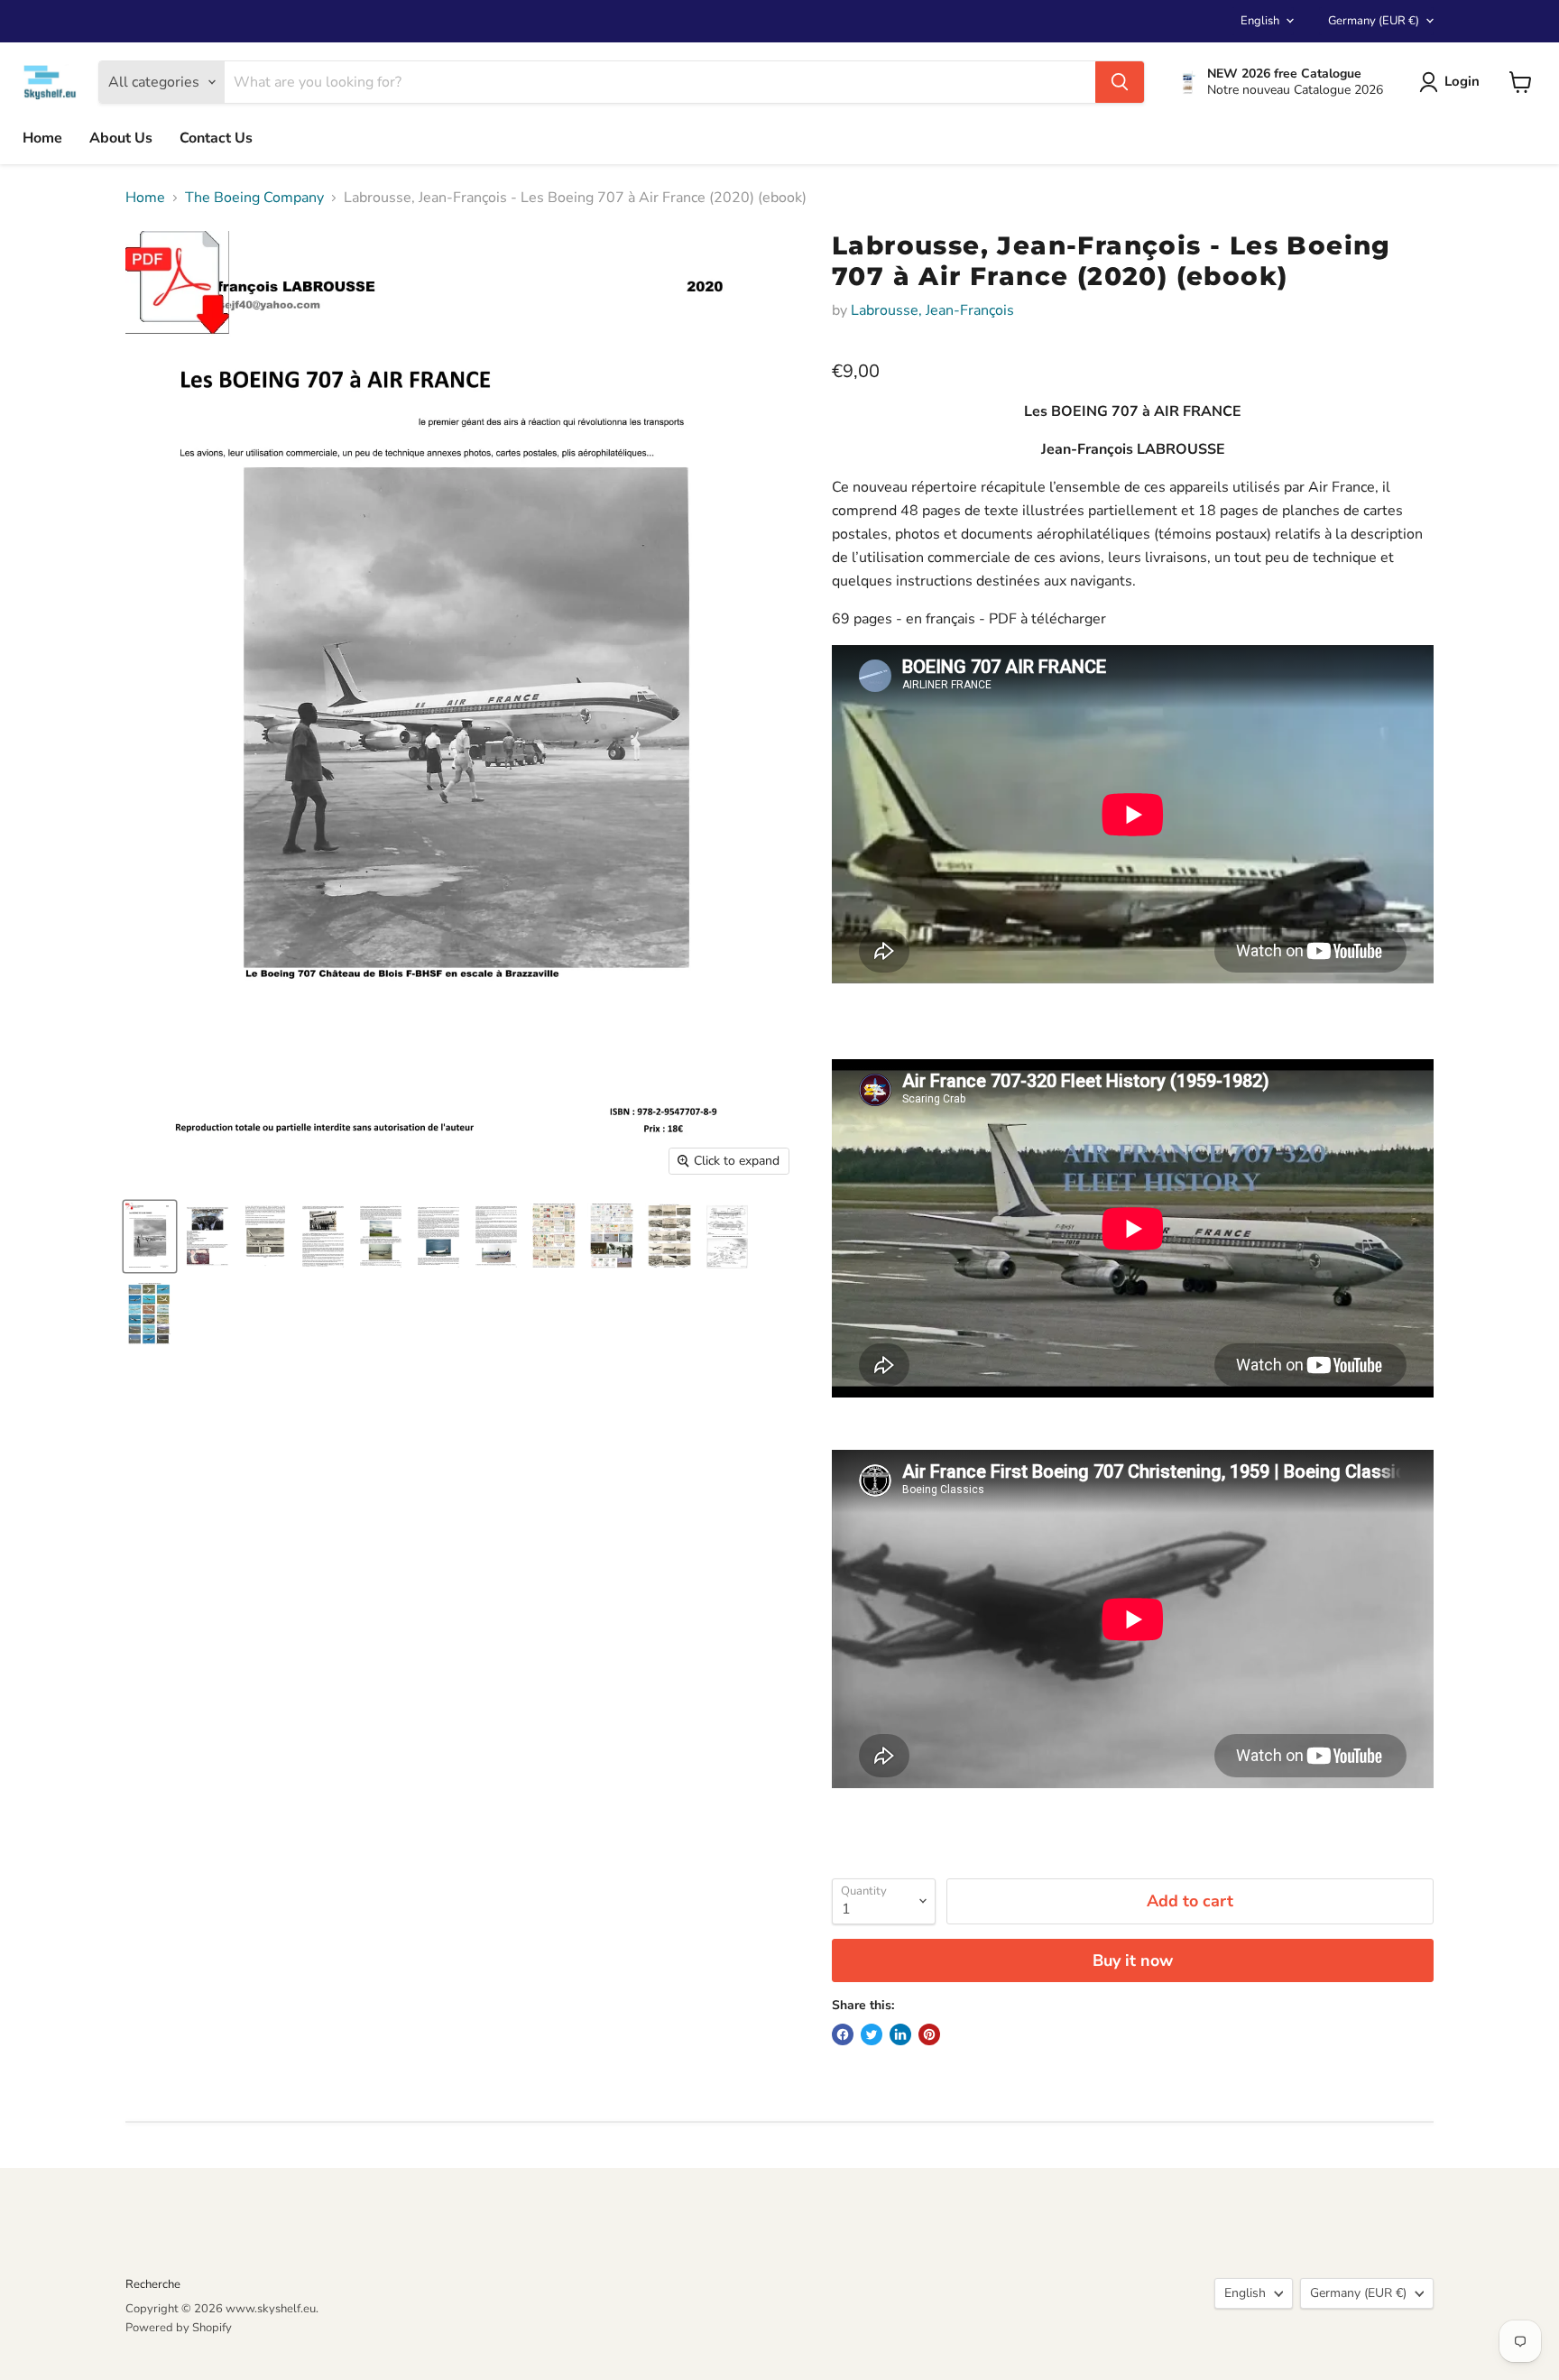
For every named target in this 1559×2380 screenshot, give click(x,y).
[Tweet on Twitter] (872, 2034)
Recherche (153, 2284)
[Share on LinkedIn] (900, 2034)
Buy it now (1133, 1960)
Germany (1374, 21)
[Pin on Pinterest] (929, 2034)
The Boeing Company (254, 198)
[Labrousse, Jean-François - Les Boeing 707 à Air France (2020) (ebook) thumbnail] (150, 1236)
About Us (121, 138)
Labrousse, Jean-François (932, 310)
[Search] (1120, 82)
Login (1462, 81)
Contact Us (216, 138)
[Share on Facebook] (843, 2034)
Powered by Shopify (179, 2328)
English (1260, 21)
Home (42, 138)
